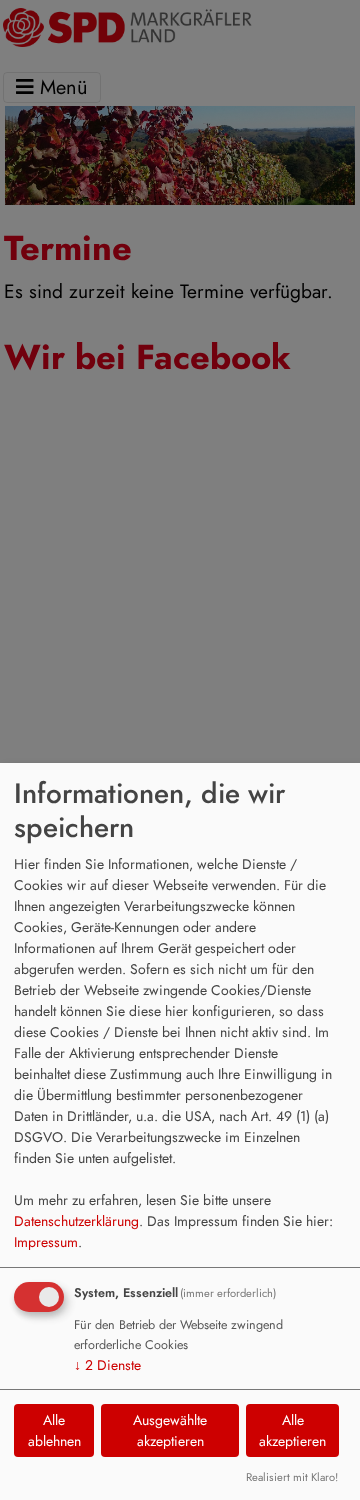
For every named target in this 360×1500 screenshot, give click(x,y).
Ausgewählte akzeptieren (170, 1430)
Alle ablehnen (54, 1430)
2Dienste (107, 1365)
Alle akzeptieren (292, 1430)
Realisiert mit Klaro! (292, 1477)
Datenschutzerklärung (76, 1221)
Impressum (46, 1242)
